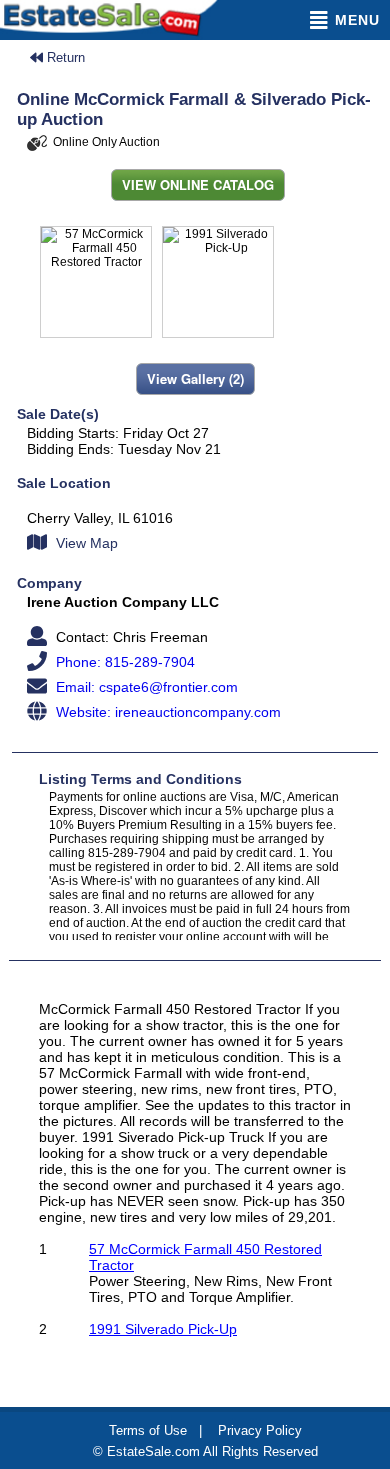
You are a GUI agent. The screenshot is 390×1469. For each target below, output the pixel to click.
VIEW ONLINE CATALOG (198, 184)
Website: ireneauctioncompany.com (166, 712)
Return (64, 57)
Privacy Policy (260, 1430)
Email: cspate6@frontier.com (145, 687)
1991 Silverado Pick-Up (163, 1329)
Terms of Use (148, 1430)
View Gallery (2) (195, 378)
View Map (85, 543)
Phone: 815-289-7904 (123, 662)
